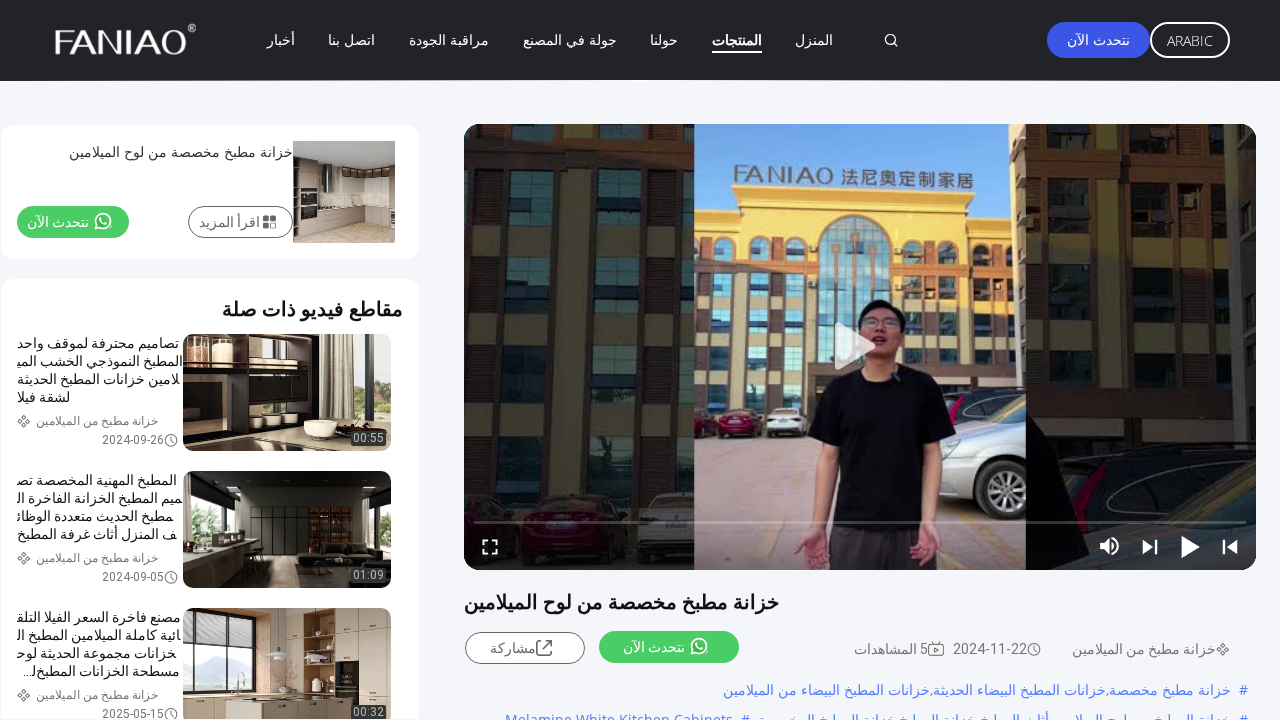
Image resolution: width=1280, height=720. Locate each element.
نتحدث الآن (1098, 39)
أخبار (281, 39)
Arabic (1190, 40)
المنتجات (737, 39)
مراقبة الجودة (449, 39)
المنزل (814, 39)
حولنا (664, 39)
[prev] (1230, 546)
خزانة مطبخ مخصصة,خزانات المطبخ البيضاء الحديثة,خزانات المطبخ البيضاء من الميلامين (977, 689)
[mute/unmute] (1110, 546)
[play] (860, 347)
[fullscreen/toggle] (490, 546)
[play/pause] (1190, 546)
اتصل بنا (351, 39)
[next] (1150, 546)
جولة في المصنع (570, 39)
